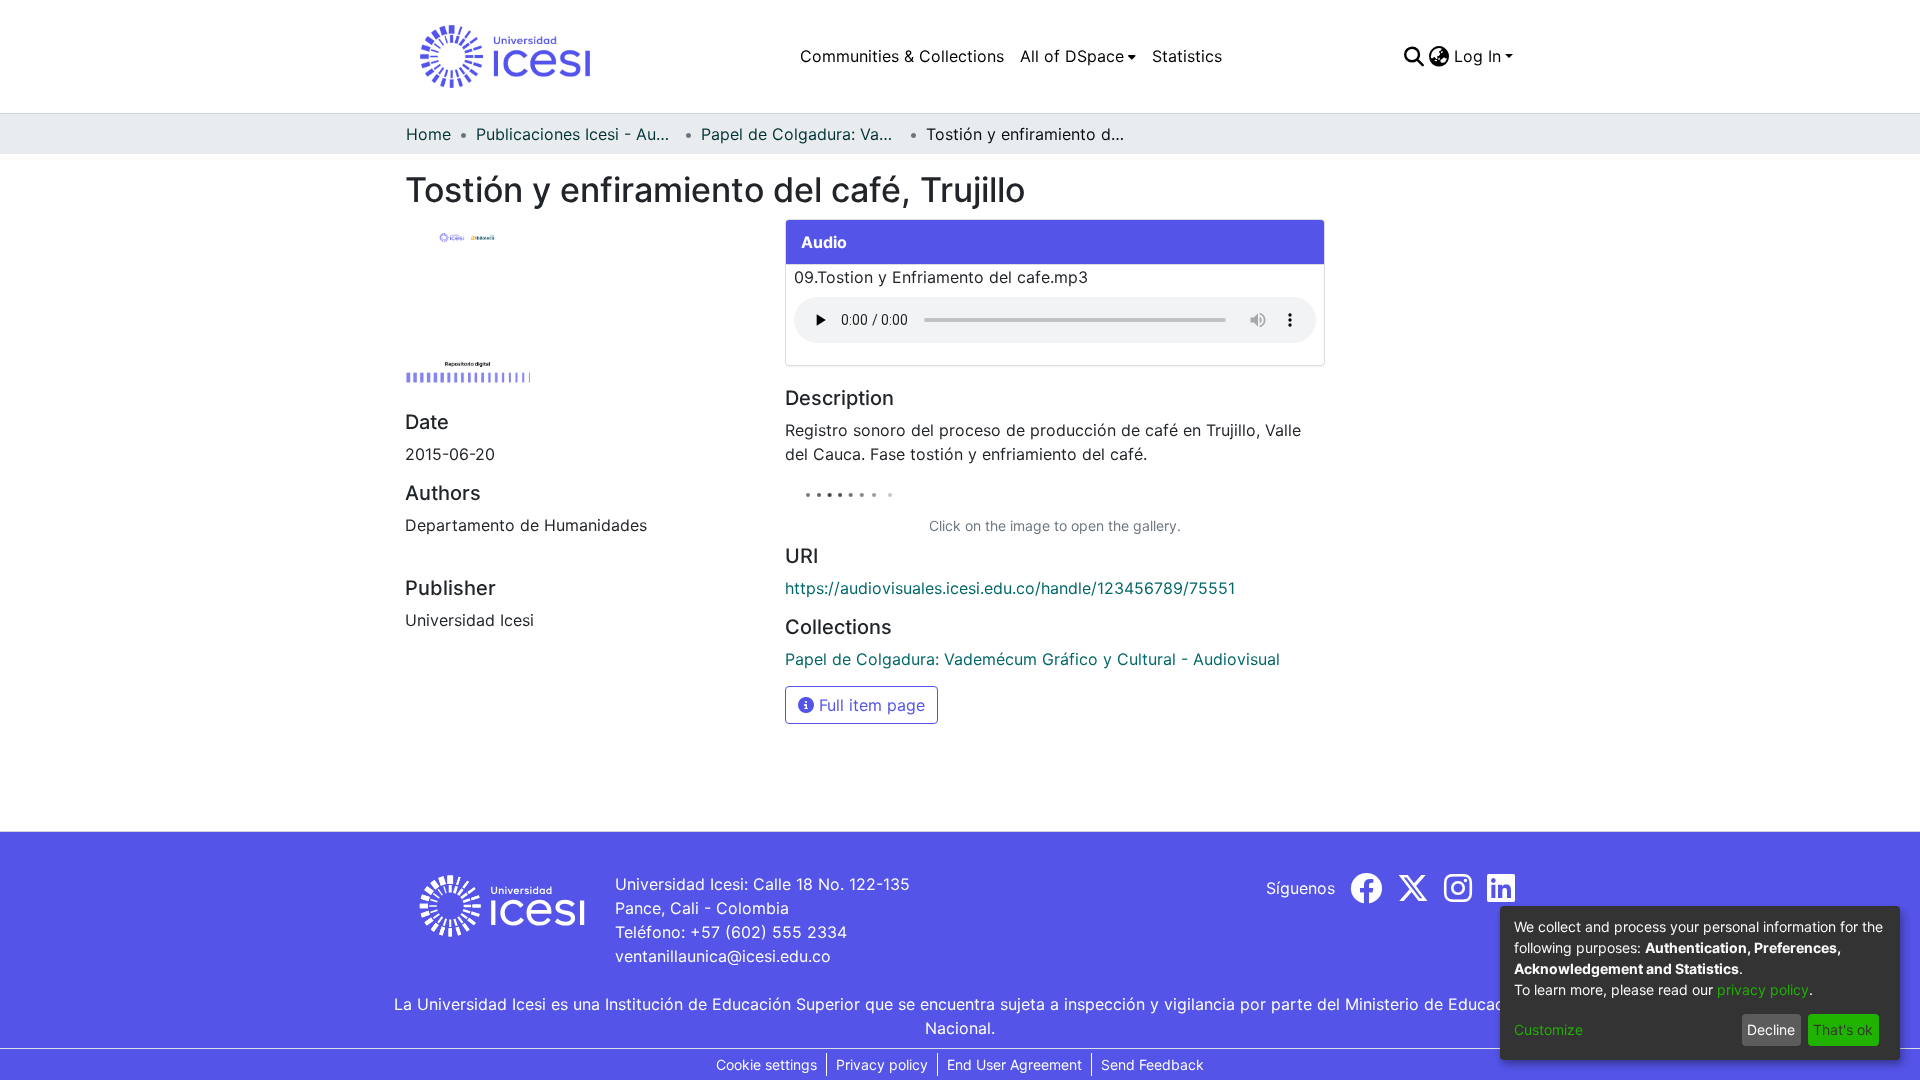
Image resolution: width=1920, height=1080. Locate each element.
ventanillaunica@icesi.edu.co (723, 956)
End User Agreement (1014, 1064)
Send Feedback (1152, 1064)
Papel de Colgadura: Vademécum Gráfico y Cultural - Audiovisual (801, 134)
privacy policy (1763, 989)
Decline (1771, 1029)
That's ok (1843, 1029)
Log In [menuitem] (1477, 56)
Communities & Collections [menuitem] (902, 56)
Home (428, 134)
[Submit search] (1414, 56)
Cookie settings (766, 1064)
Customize (1548, 1029)
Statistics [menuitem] (1187, 56)
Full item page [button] (869, 705)
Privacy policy (882, 1064)
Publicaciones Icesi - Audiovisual (576, 134)
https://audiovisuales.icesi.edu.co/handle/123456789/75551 (1010, 588)
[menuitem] (1078, 56)
